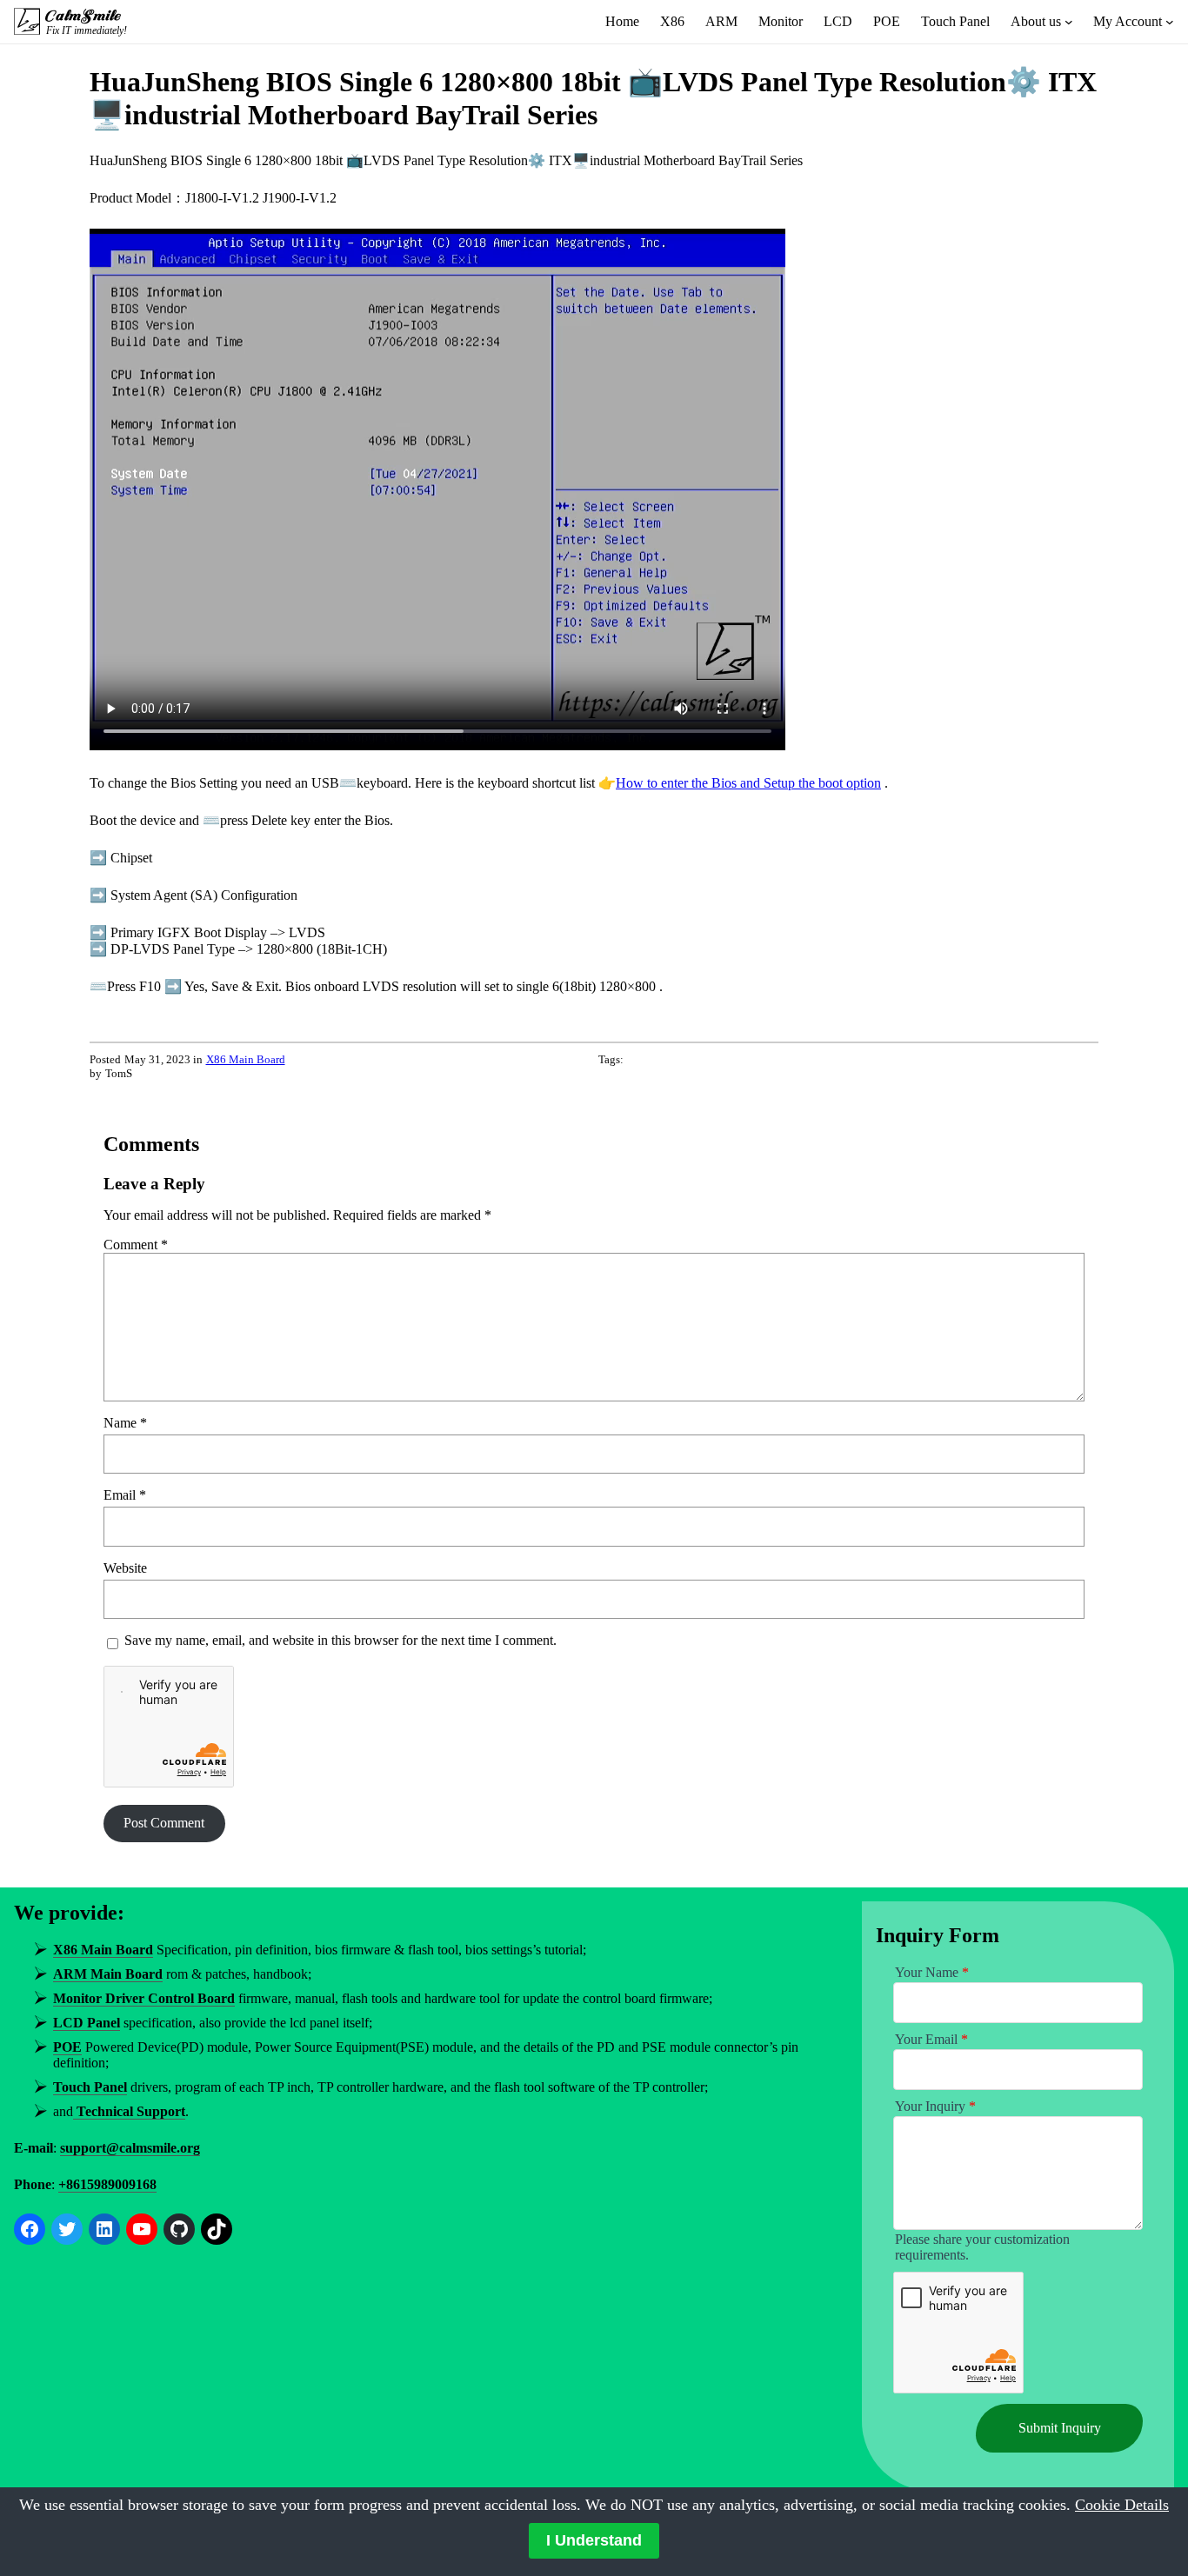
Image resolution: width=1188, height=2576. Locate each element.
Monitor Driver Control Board (144, 1998)
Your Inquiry (935, 2106)
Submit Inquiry (1060, 2428)
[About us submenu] (1069, 22)
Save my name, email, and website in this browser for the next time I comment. (340, 1640)
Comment (136, 1245)
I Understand (594, 2540)
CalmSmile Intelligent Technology (85, 16)
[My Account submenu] (1170, 22)
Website (125, 1568)
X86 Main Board (246, 1059)
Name (125, 1423)
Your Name (932, 1972)
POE (67, 2047)
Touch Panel (90, 2087)
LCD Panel (87, 2023)
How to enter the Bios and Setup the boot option (748, 783)
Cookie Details (1122, 2505)
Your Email (931, 2039)
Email (125, 1495)
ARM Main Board (108, 1974)
